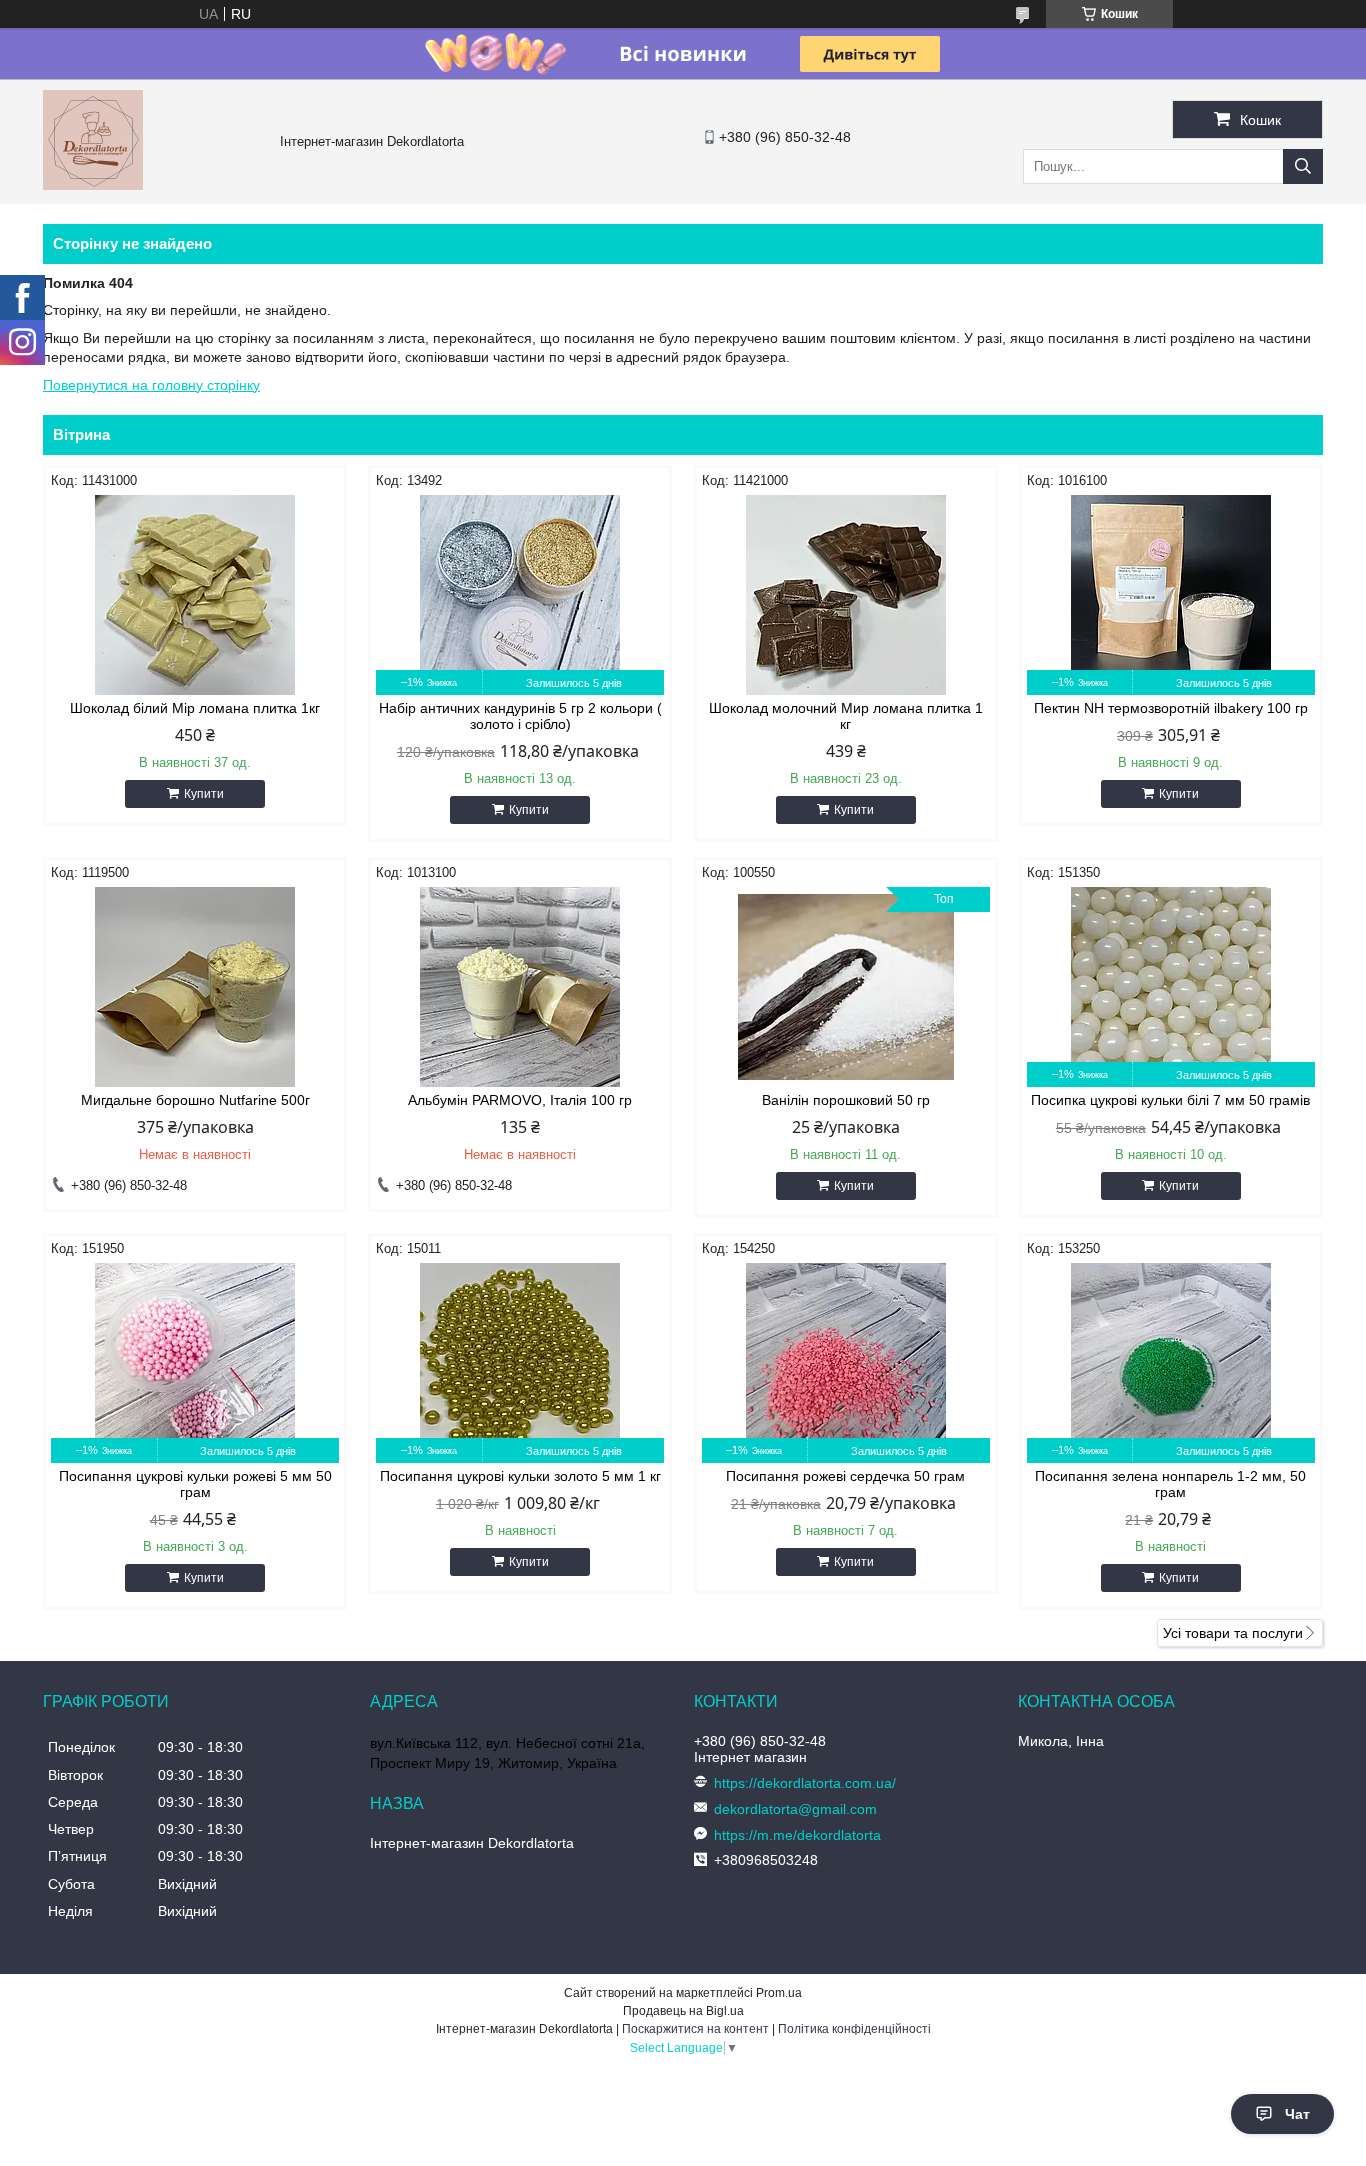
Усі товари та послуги (1233, 1633)
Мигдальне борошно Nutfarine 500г (195, 1100)
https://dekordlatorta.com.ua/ (805, 1783)
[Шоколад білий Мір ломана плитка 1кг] (195, 595)
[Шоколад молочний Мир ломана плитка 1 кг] (846, 595)
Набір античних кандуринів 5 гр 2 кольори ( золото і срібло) (520, 716)
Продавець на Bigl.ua (683, 2011)
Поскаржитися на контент (695, 2029)
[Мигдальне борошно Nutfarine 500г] (195, 987)
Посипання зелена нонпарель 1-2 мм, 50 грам (1170, 1484)
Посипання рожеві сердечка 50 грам (845, 1476)
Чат (1297, 2114)
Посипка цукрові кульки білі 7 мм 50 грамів (1170, 1100)
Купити (204, 794)
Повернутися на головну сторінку (151, 385)
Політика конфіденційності (854, 2029)
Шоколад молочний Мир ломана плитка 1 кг (846, 716)
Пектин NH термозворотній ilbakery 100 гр (1171, 708)
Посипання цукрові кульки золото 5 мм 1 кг (520, 1476)
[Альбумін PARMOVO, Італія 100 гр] (520, 987)
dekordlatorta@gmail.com (795, 1809)
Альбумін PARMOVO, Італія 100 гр (520, 1100)
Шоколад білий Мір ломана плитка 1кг (195, 708)
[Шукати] (1303, 166)
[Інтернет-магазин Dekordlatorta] (93, 185)
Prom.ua (779, 1993)
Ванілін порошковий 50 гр (846, 1100)
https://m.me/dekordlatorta (797, 1835)
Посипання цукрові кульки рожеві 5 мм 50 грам (195, 1484)
